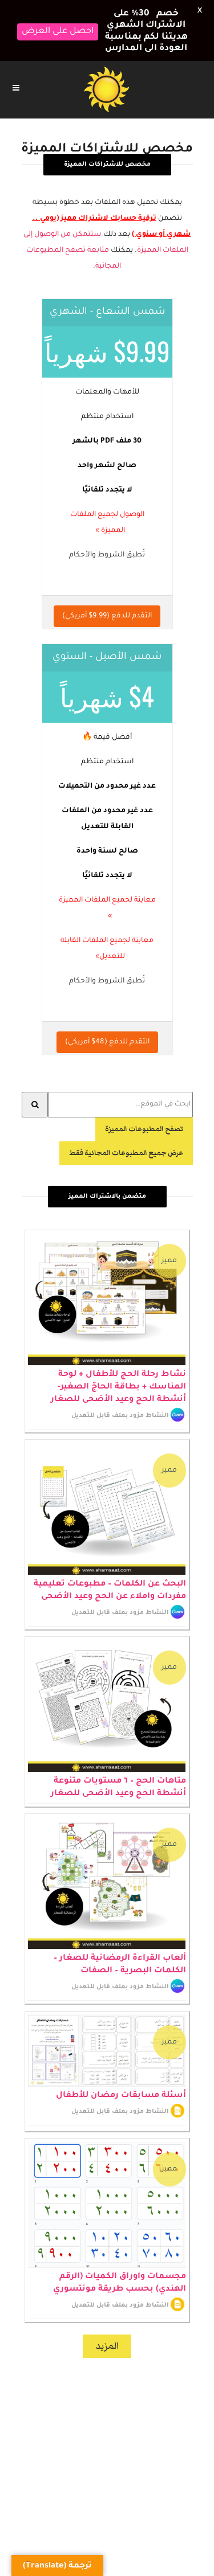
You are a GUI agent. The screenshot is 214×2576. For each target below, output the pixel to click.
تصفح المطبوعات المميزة (144, 1109)
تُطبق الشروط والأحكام (107, 535)
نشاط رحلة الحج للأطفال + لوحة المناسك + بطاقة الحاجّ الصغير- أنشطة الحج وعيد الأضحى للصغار (118, 1367)
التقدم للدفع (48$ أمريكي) (107, 1022)
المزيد (107, 2325)
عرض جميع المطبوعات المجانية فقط (126, 1133)
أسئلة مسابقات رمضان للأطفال (121, 2076)
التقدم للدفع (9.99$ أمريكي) (107, 596)
